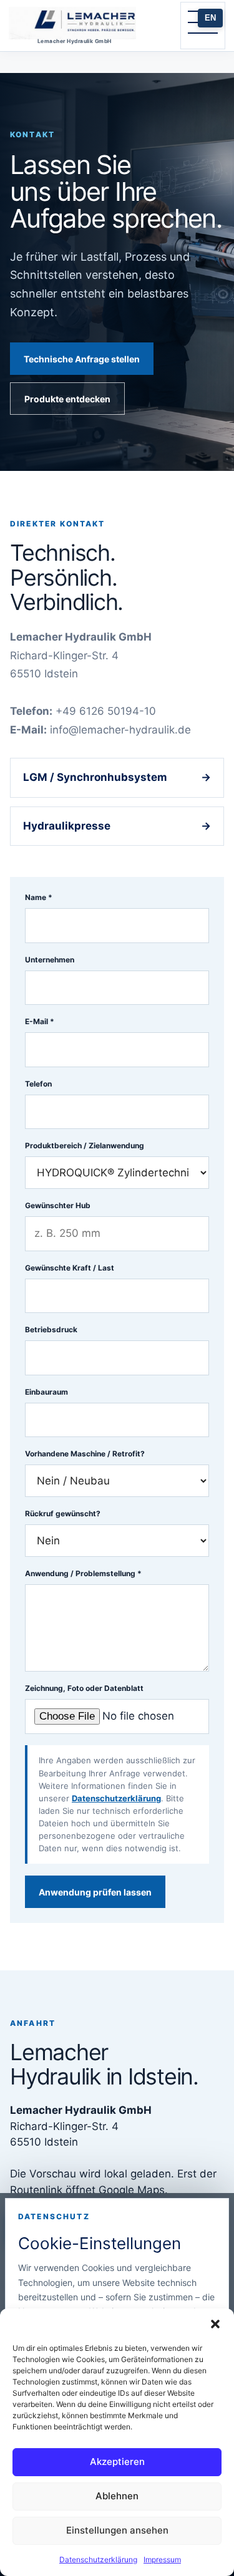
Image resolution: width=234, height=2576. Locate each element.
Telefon (38, 1084)
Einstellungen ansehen (117, 2530)
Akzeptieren (117, 2462)
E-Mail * (40, 1021)
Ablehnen (117, 2496)
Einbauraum (46, 1392)
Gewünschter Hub (58, 1205)
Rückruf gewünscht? (63, 1513)
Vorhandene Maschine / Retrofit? (85, 1454)
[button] (215, 2324)
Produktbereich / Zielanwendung (85, 1145)
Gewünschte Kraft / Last (70, 1268)
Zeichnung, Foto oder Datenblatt (84, 1688)
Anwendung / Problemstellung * (83, 1573)
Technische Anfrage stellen (82, 359)
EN (210, 18)
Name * (39, 897)
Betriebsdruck (51, 1329)
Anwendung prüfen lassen (95, 1892)
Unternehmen (50, 960)
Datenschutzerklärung (98, 2559)
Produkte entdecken (67, 399)
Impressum (162, 2559)
